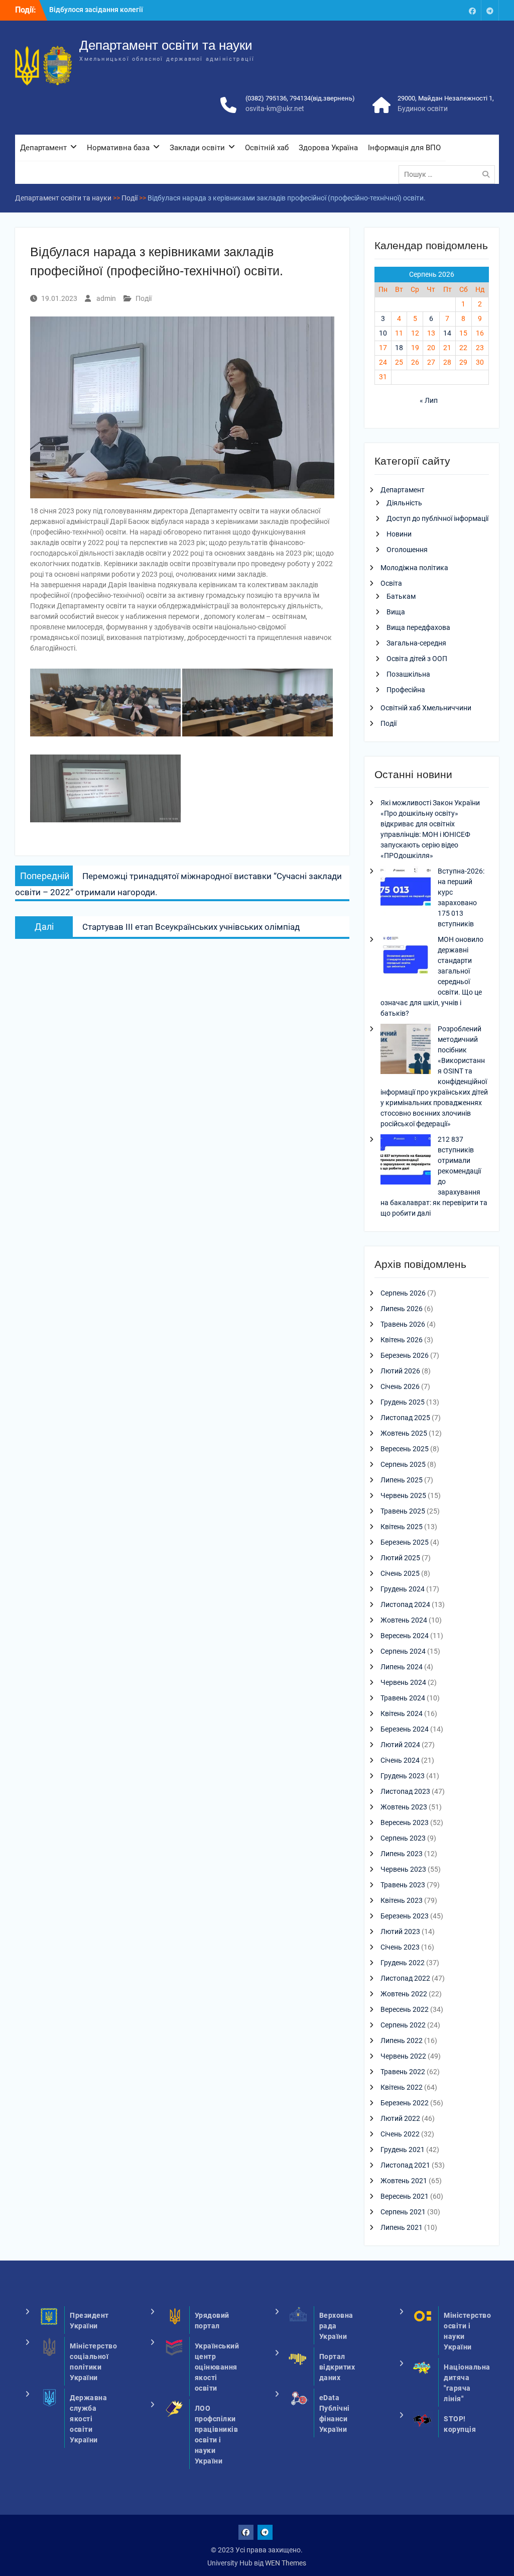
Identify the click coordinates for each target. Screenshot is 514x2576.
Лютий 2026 (400, 1371)
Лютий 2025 (400, 1558)
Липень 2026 (402, 1309)
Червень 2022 (403, 2056)
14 (447, 333)
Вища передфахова (418, 627)
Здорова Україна (328, 148)
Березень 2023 (405, 1916)
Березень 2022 (405, 2103)
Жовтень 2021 (404, 2181)
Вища (396, 612)
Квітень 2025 (402, 1527)
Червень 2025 (403, 1495)
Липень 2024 (402, 1667)
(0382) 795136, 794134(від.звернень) (300, 98)
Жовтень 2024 (404, 1620)
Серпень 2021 (403, 2212)
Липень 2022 (402, 2041)
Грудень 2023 (403, 1776)
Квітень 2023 (402, 1900)
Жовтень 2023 (404, 1807)
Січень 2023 (400, 1947)
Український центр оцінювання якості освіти (217, 2367)
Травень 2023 (403, 1885)
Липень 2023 (402, 1854)
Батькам (401, 596)
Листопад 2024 (405, 1604)
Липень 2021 (402, 2227)
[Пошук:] (449, 174)
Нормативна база (118, 148)
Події (144, 298)
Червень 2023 (403, 1869)
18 (399, 348)
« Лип (429, 400)
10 (383, 333)
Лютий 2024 (400, 1745)
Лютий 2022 (400, 2118)
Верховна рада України (336, 2326)
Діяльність (404, 503)
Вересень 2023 (405, 1822)
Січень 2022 (400, 2134)
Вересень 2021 (405, 2196)
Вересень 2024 (405, 1636)
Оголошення (407, 550)
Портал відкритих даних (337, 2367)
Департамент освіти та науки (166, 45)
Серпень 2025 (403, 1464)
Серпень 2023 (403, 1838)
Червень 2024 (403, 1682)
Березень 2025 (405, 1542)
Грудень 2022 (403, 1963)
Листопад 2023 (405, 1791)
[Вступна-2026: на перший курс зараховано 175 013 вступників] (406, 893)
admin (106, 298)
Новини (399, 534)
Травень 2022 (403, 2072)
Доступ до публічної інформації (437, 518)
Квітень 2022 (402, 2087)
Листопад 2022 (405, 1978)
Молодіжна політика (414, 568)
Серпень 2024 (403, 1651)
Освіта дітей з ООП (417, 659)
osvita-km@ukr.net (275, 109)
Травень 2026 (403, 1324)
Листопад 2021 (405, 2165)
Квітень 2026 (402, 1340)
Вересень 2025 (405, 1449)
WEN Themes (286, 2563)
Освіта (391, 583)
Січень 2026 (400, 1386)
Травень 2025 (403, 1511)
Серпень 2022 (403, 2025)
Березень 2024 (405, 1729)
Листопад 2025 (405, 1418)
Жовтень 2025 (404, 1433)
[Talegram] (490, 10)
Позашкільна (408, 674)
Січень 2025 (400, 1573)
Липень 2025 (402, 1480)
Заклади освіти (197, 148)
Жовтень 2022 (404, 1994)
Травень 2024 (403, 1698)
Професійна (406, 690)
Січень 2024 (400, 1760)
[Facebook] (472, 10)
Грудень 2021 (403, 2150)
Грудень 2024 (403, 1589)
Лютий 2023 (400, 1931)
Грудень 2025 (403, 1402)
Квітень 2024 (402, 1713)
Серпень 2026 (403, 1293)
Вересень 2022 (405, 2009)
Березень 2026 (405, 1355)
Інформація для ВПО (404, 148)
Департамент (43, 148)
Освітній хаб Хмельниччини (426, 708)
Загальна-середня (416, 643)
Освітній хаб (267, 148)
